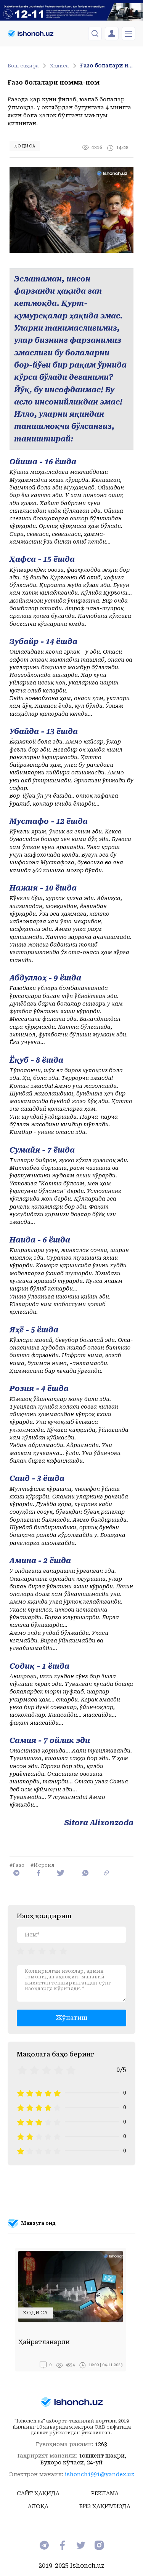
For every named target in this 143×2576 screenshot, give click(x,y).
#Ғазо (17, 1865)
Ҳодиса (59, 66)
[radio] (21, 1951)
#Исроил (43, 1865)
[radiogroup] (42, 1951)
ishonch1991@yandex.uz (100, 2474)
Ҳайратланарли (44, 2342)
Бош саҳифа (23, 66)
